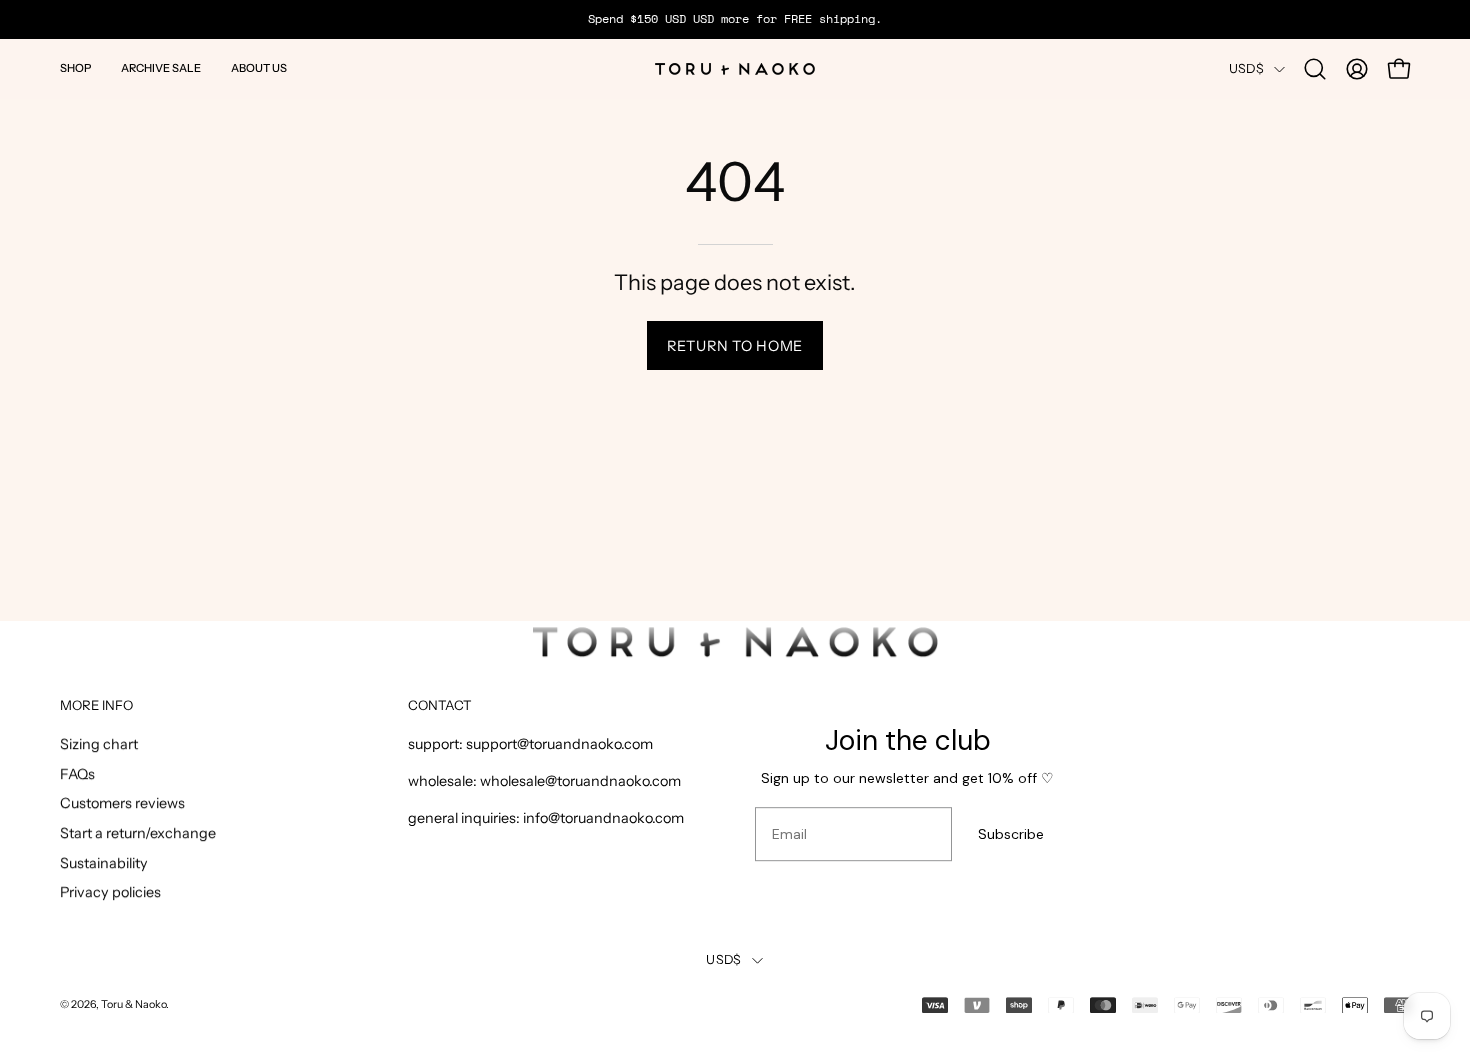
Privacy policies (110, 893)
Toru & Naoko (133, 1004)
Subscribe (1011, 834)
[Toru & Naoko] (735, 69)
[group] (735, 19)
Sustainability (104, 863)
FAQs (77, 774)
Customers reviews (122, 804)
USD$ (1246, 68)
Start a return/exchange (138, 834)
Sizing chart (99, 744)
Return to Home (735, 346)
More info (96, 705)
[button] (75, 69)
